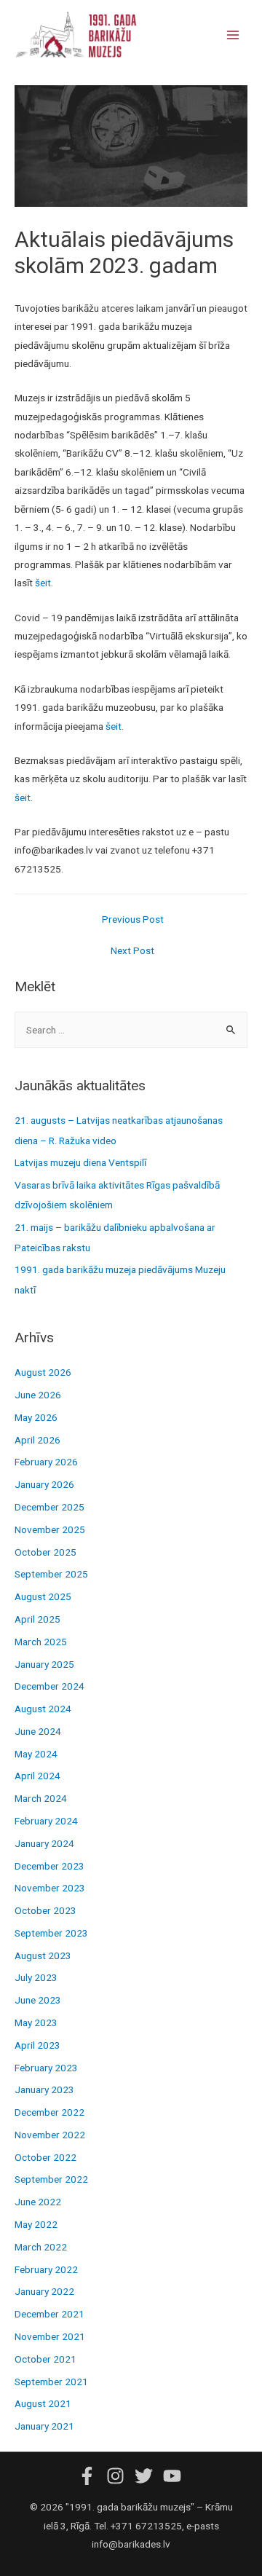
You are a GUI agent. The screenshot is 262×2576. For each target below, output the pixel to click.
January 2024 (44, 1843)
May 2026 (36, 1417)
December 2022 (49, 2112)
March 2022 (41, 2247)
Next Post (132, 950)
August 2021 (43, 2403)
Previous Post (133, 919)
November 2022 (50, 2135)
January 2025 (44, 1664)
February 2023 (46, 2068)
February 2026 (46, 1462)
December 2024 (49, 1686)
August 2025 (43, 1596)
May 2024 (36, 1754)
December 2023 (49, 1866)
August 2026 (43, 1372)
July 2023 (36, 1977)
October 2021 (45, 2359)
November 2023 (50, 1888)
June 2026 (38, 1395)
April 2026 (37, 1440)
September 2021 (51, 2382)
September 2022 (51, 2179)
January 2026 (44, 1484)
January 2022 (44, 2291)
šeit (43, 583)
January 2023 (44, 2089)
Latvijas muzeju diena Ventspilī (80, 1162)
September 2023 (51, 1933)
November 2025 (50, 1529)
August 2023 (43, 1955)
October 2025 (45, 1552)
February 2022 (46, 2269)
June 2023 (38, 2000)
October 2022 (45, 2157)
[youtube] (174, 2476)
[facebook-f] (91, 2476)
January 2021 (44, 2426)
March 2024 (41, 1798)
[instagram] (119, 2476)
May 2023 (36, 2022)
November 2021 (50, 2336)
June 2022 (38, 2202)
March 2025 (41, 1642)
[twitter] (148, 2476)
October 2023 (45, 1910)
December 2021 (49, 2314)
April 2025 (37, 1619)
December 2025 (49, 1507)
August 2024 (43, 1709)
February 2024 (46, 1821)
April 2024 (37, 1776)
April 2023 (37, 2045)
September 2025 (51, 1574)
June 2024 (38, 1731)
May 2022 (36, 2224)
